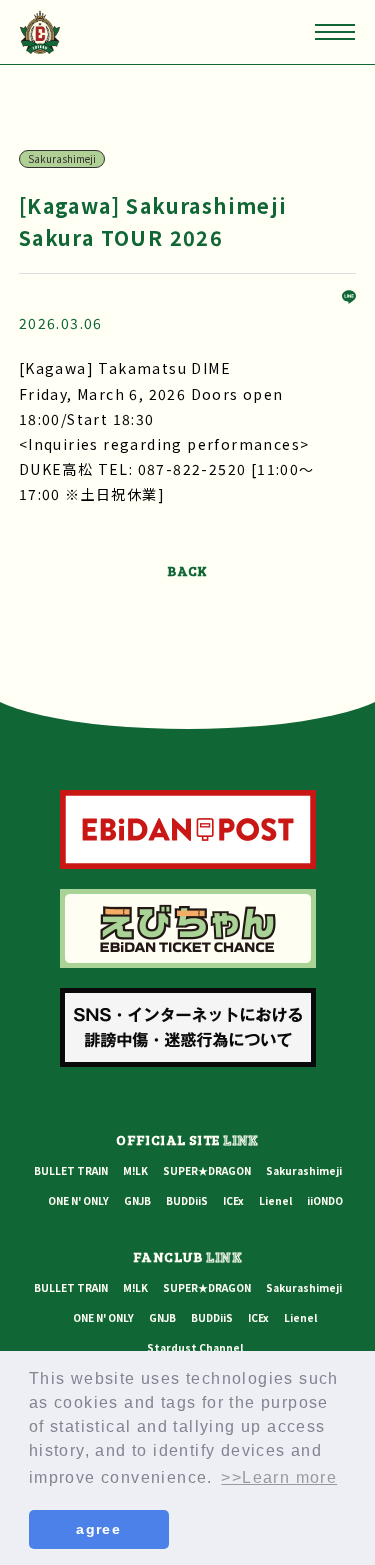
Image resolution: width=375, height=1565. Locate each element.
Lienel (275, 1200)
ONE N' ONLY (78, 1200)
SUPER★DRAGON (207, 1170)
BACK (187, 570)
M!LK (135, 1170)
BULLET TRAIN (71, 1170)
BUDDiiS (187, 1200)
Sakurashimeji (304, 1170)
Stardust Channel (195, 1347)
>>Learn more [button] (279, 1477)
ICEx (233, 1200)
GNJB (137, 1200)
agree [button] (98, 1529)
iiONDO (325, 1200)
